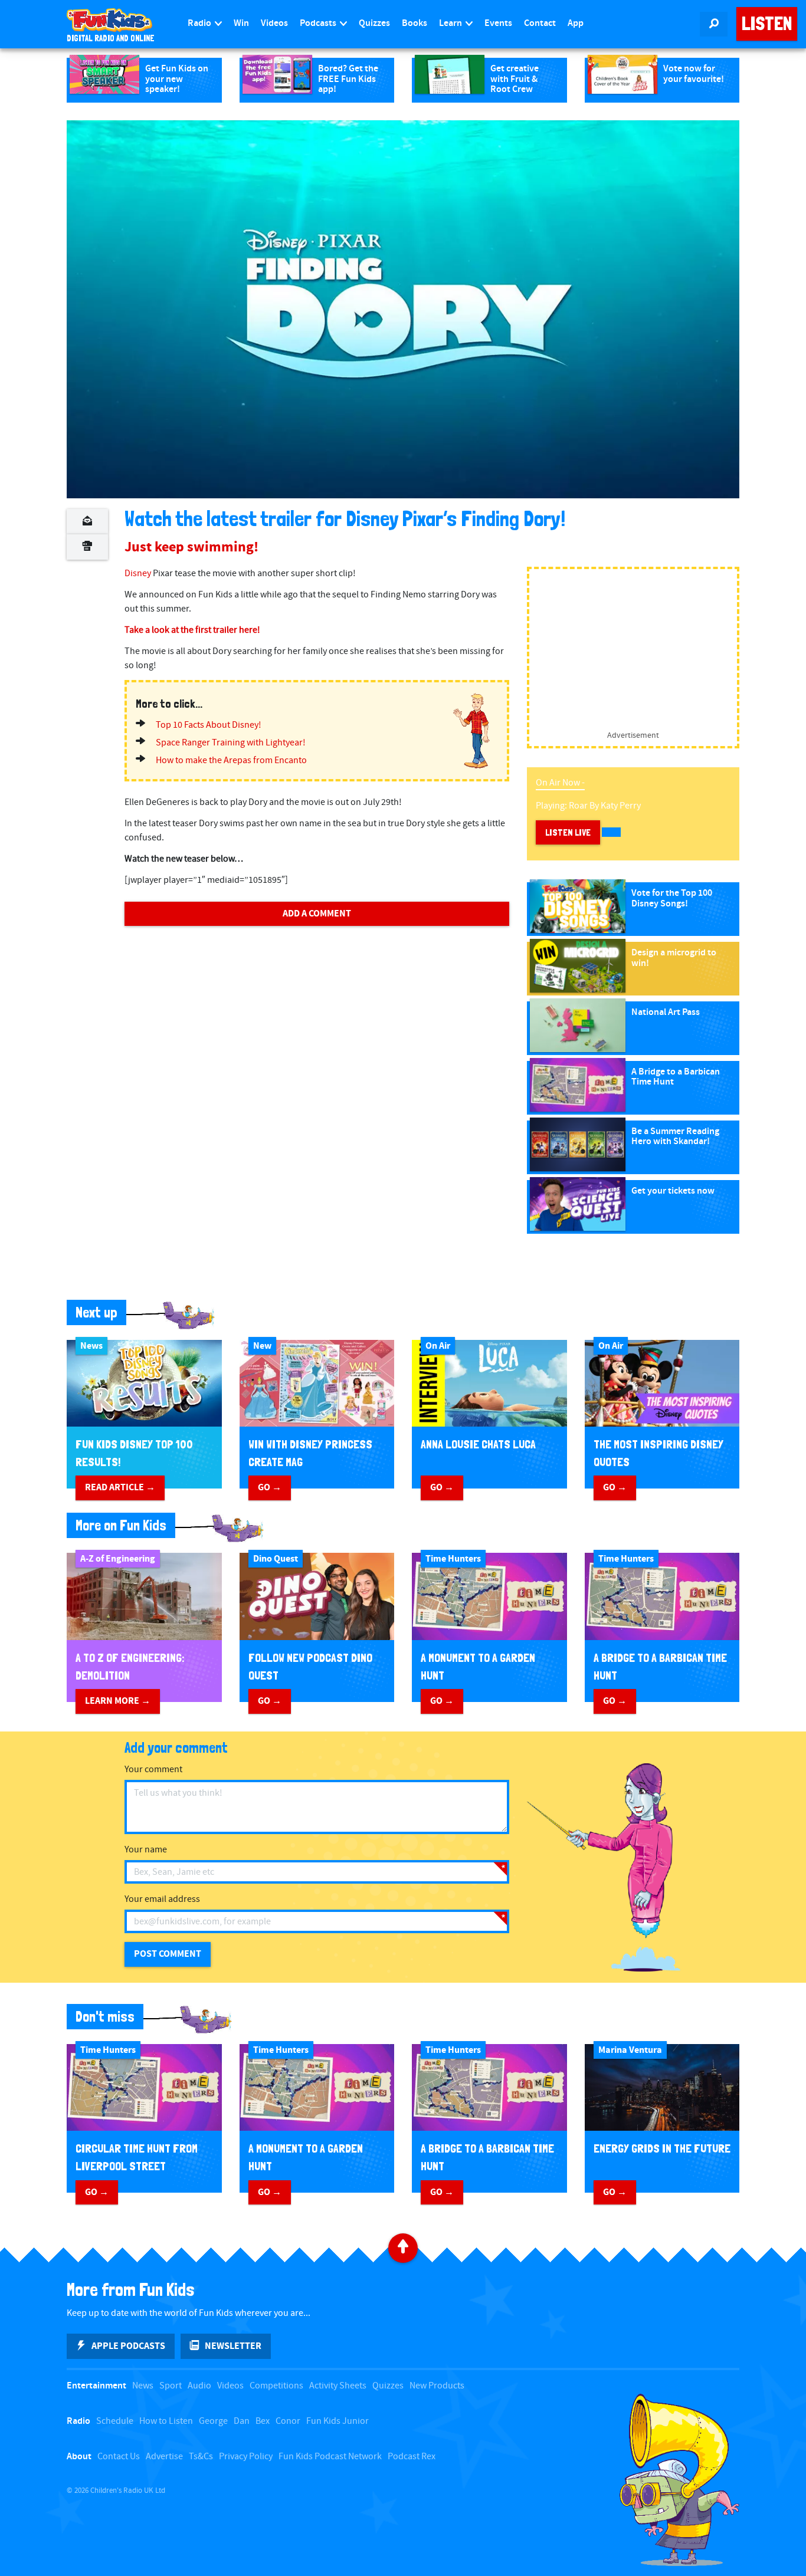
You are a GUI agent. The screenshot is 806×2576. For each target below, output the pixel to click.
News (143, 2386)
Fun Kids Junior (338, 2421)
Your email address (162, 1899)
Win (241, 23)
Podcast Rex (412, 2457)
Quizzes (374, 23)
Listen (767, 24)
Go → (270, 1487)
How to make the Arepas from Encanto (231, 760)
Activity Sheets (338, 2386)
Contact (540, 23)
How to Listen (166, 2421)
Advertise (164, 2457)
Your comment (153, 1770)
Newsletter (233, 2346)
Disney (138, 574)
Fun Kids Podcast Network (330, 2457)
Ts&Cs (201, 2457)
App (576, 23)
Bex (263, 2421)
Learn (451, 23)
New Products (437, 2386)
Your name (146, 1850)
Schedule (115, 2421)
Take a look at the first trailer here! (192, 630)
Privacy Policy (246, 2457)
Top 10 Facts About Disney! (209, 725)
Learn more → (118, 1701)
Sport (171, 2386)
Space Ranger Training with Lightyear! (231, 743)
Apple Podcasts (128, 2346)
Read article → (120, 1487)
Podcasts (319, 23)
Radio (200, 23)
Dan (242, 2421)
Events (498, 23)
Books (415, 23)
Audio (199, 2386)
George (213, 2421)
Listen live (568, 832)
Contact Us (119, 2457)
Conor (288, 2421)
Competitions (276, 2386)
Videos (274, 23)
